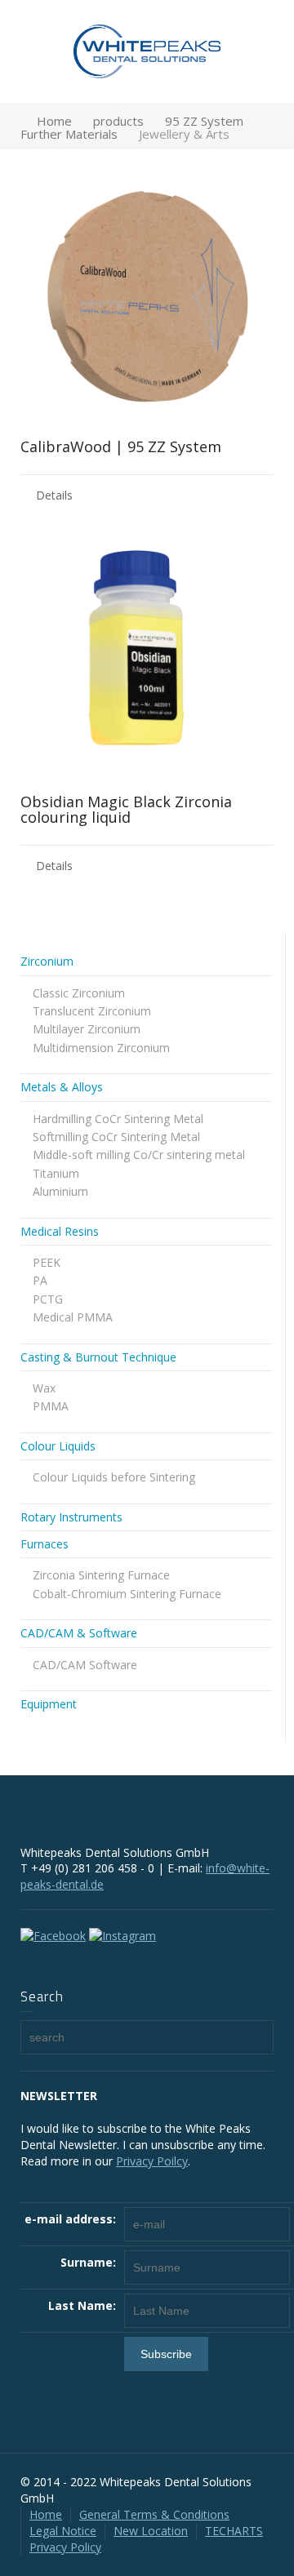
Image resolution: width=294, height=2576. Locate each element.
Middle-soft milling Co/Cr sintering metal (139, 1155)
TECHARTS (234, 2531)
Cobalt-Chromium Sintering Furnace (127, 1594)
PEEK (47, 1262)
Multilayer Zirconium (87, 1029)
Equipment (49, 1704)
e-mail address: (70, 2219)
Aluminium (60, 1191)
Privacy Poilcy (152, 2161)
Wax (44, 1388)
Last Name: (82, 2305)
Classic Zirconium (79, 993)
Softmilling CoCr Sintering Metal (116, 1137)
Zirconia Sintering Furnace (101, 1575)
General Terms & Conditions (154, 2514)
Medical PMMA (73, 1317)
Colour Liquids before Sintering (114, 1477)
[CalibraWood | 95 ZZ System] (147, 296)
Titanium (56, 1173)
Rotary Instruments (71, 1517)
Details (54, 495)
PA (40, 1280)
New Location (151, 2531)
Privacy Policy (65, 2547)
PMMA (51, 1406)
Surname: (88, 2262)
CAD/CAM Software (85, 1665)
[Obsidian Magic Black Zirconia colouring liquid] (147, 651)
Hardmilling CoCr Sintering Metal (118, 1119)
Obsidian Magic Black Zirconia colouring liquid (126, 810)
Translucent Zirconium (92, 1011)
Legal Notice (63, 2531)
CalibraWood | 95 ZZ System (121, 446)
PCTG (48, 1299)
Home (46, 2514)
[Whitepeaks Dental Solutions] (147, 50)
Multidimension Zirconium (101, 1048)
